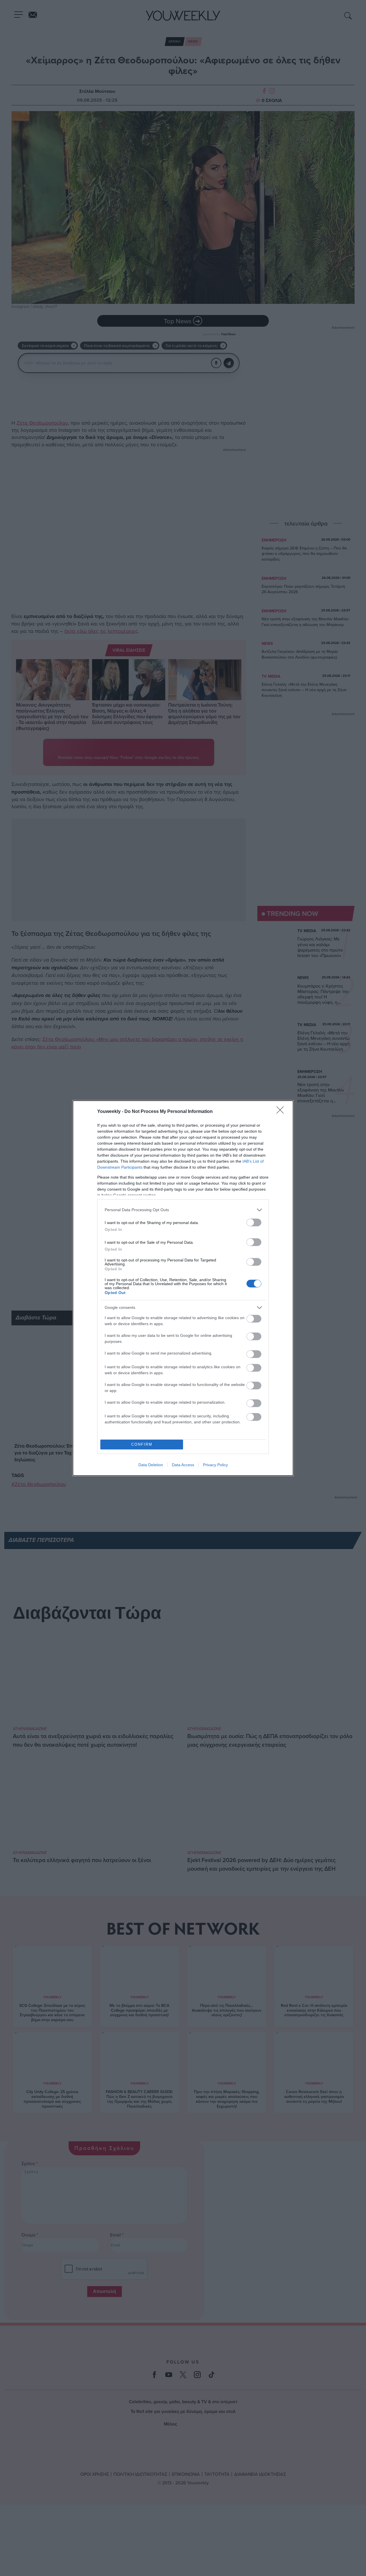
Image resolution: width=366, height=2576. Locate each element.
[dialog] (183, 1288)
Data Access (183, 1465)
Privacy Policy (215, 1465)
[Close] (282, 1112)
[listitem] (183, 1210)
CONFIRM (142, 1444)
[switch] (254, 1222)
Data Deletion (151, 1465)
